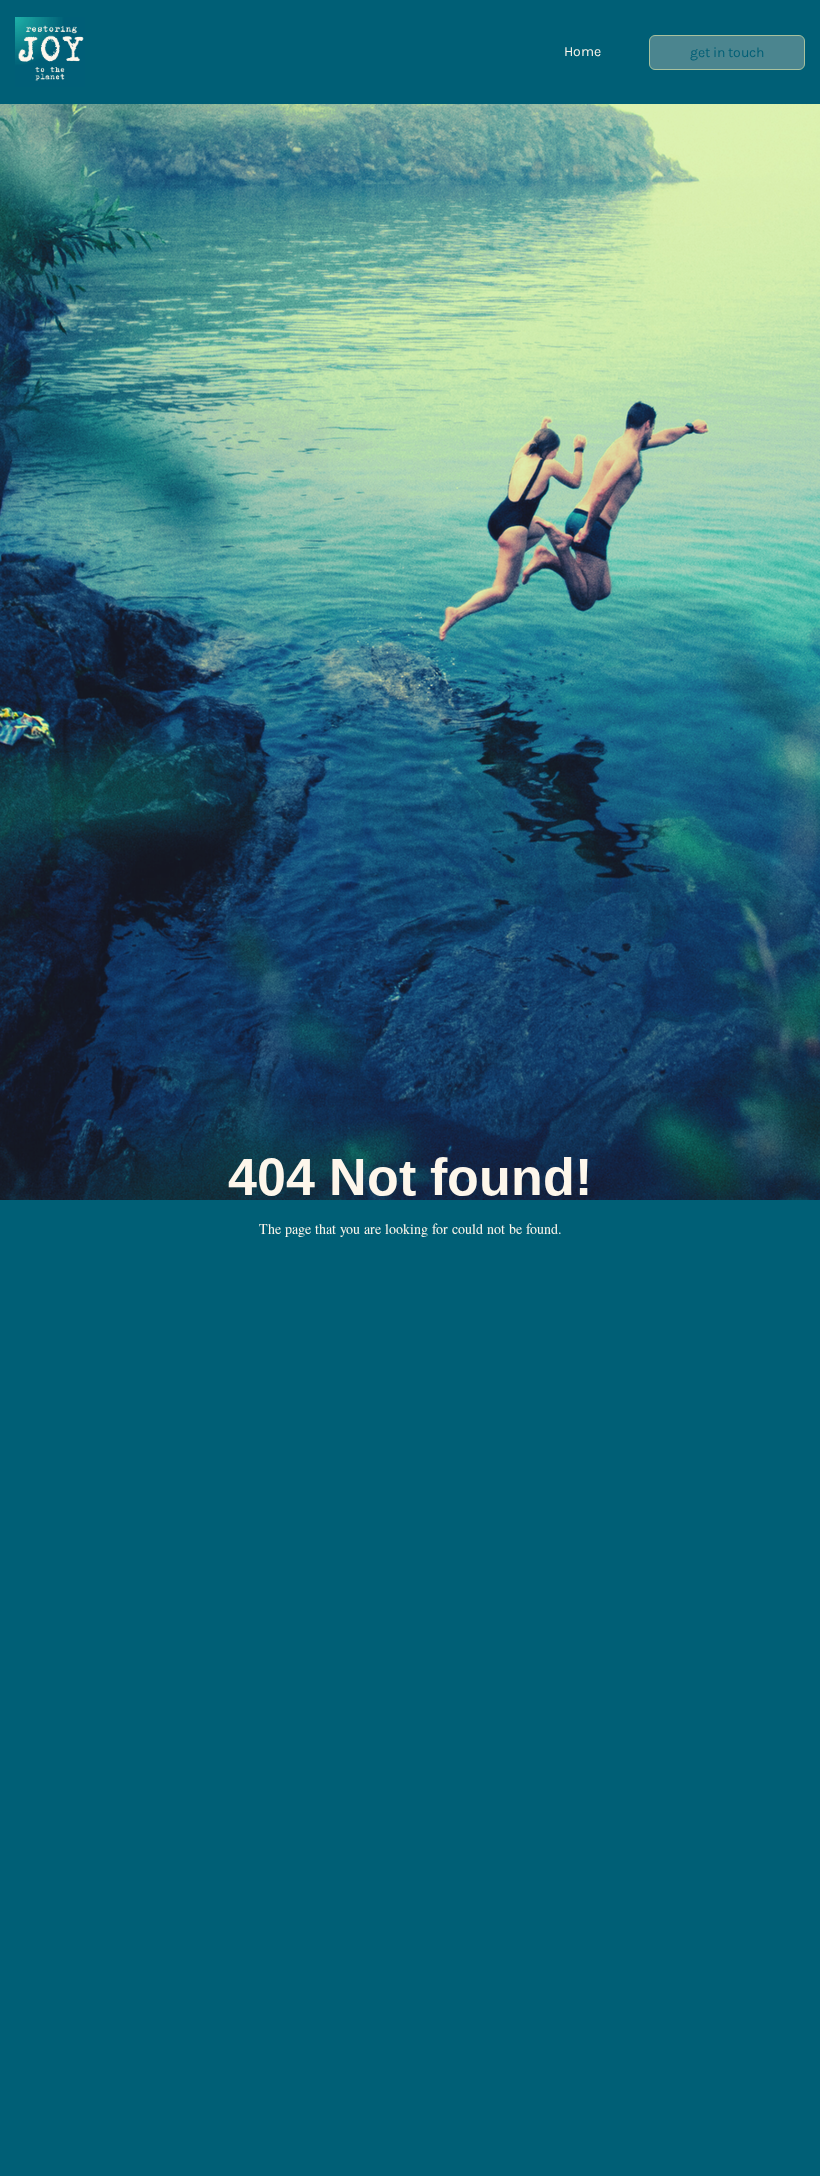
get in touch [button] (727, 52)
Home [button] (582, 51)
